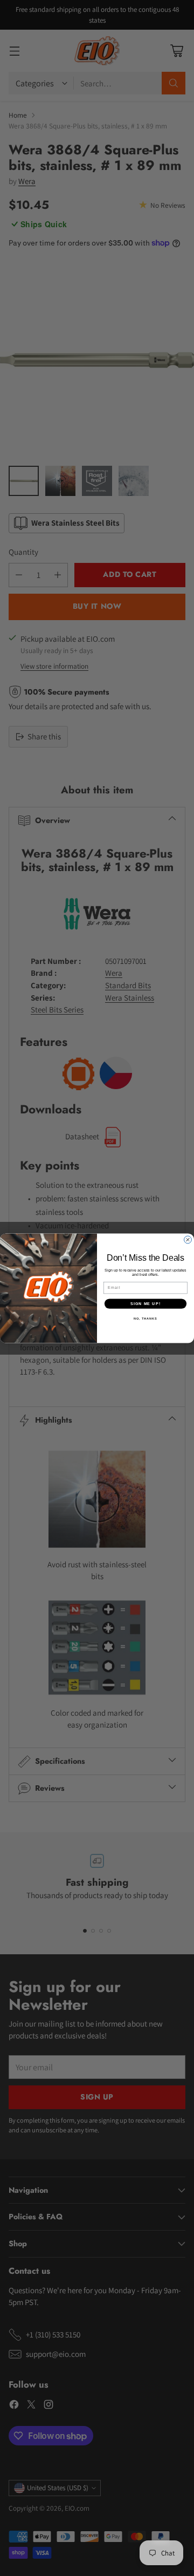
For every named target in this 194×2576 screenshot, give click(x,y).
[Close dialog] (188, 1240)
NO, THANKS (145, 1318)
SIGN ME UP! (145, 1303)
